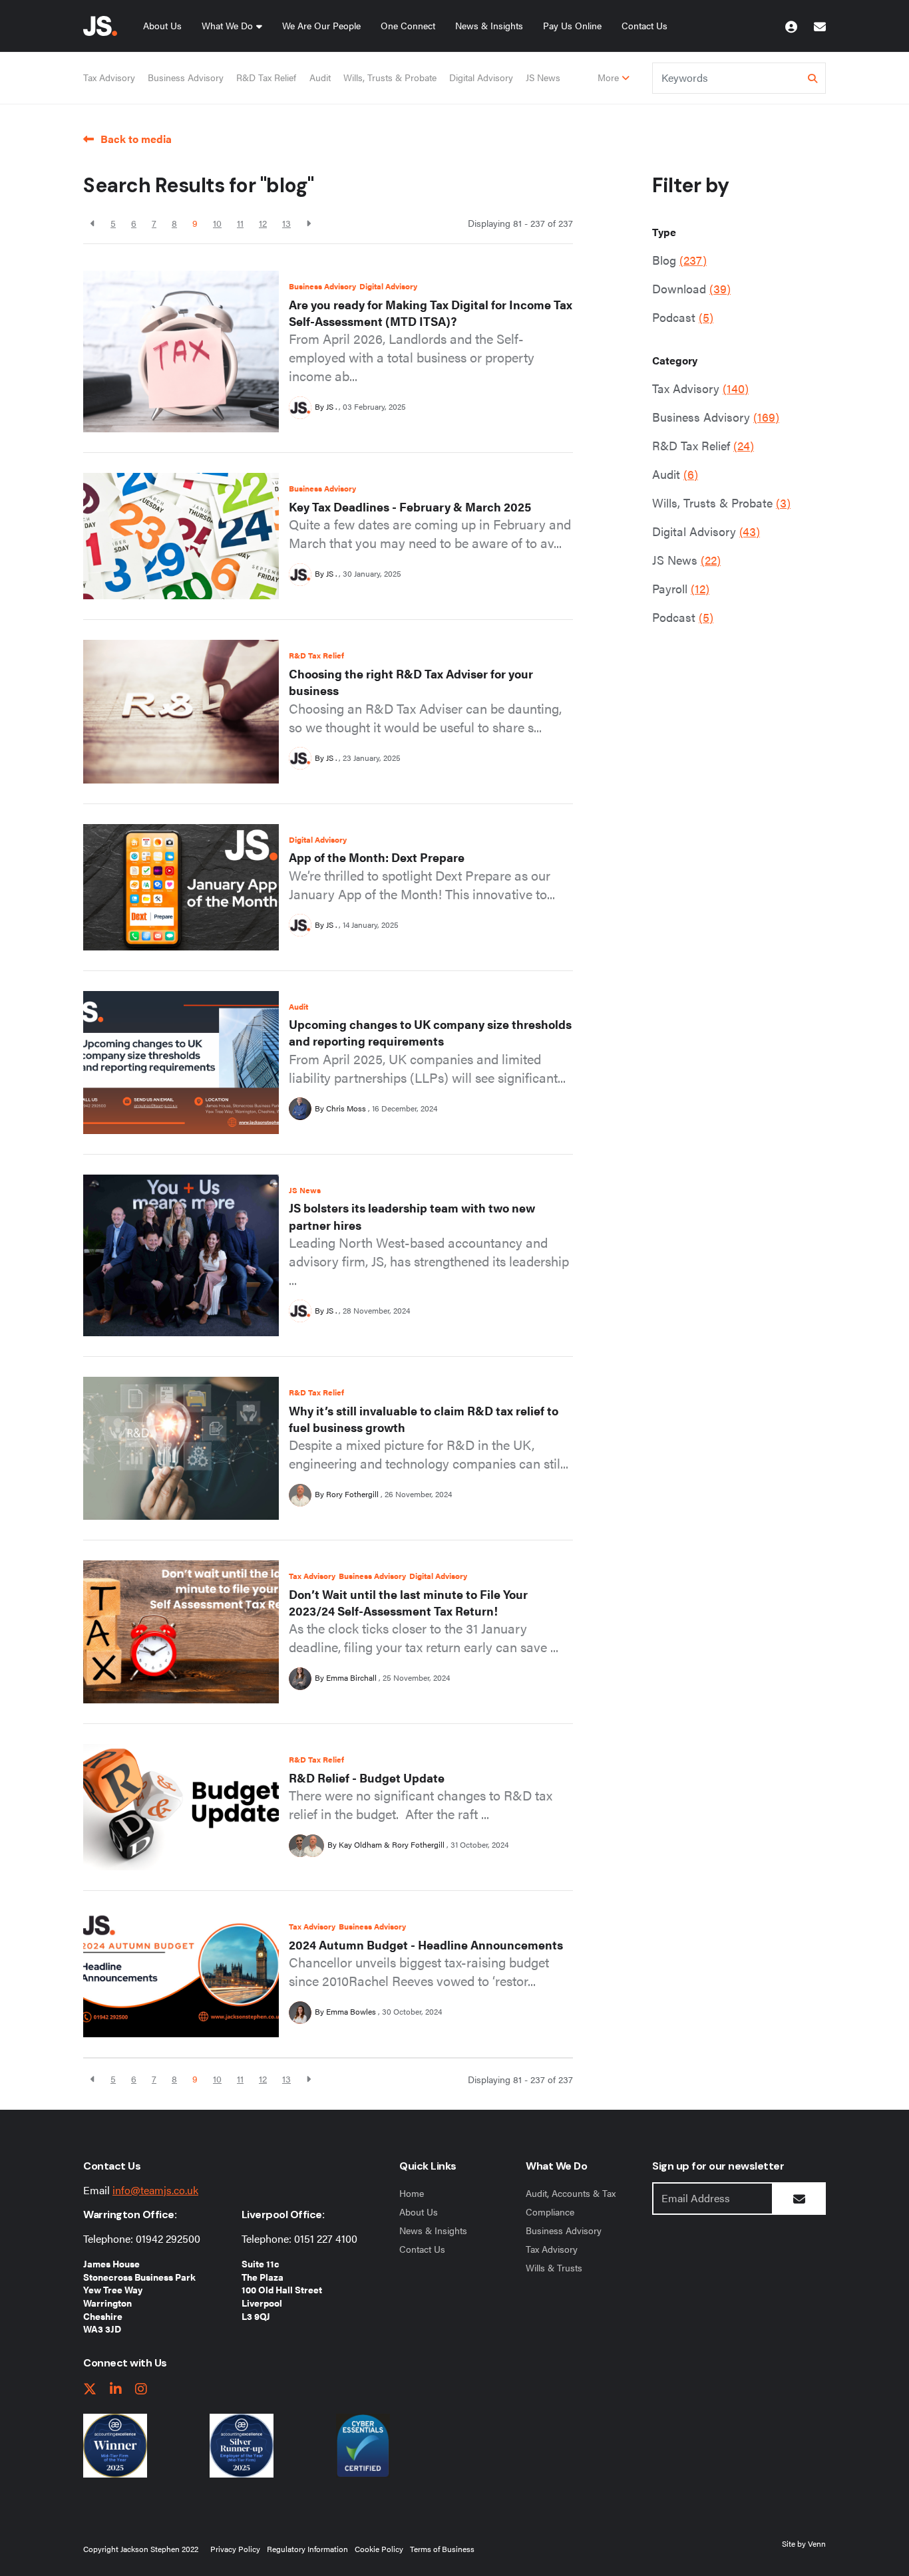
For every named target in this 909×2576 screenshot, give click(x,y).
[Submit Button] (799, 2199)
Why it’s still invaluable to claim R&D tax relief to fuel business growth (424, 1419)
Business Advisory (186, 77)
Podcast (683, 317)
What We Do (227, 25)
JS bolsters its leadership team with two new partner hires (412, 1216)
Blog (679, 260)
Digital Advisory (481, 77)
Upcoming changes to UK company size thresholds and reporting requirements (430, 1032)
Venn (817, 2543)
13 (286, 223)
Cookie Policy (379, 2549)
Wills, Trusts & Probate (390, 77)
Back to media (136, 139)
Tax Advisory (109, 77)
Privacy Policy (235, 2549)
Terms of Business (442, 2549)
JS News (543, 77)
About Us (162, 25)
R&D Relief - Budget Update (367, 1778)
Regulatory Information (307, 2549)
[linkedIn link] (116, 2389)
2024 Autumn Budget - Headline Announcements (426, 1944)
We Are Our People (321, 25)
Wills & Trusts (554, 2267)
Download (691, 288)
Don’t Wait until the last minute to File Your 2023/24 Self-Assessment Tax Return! (408, 1602)
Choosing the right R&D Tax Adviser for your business (411, 682)
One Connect (408, 25)
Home (412, 2193)
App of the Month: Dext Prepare (377, 857)
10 (217, 223)
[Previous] (93, 223)
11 (240, 223)
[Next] (308, 223)
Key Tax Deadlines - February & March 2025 (410, 506)
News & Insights (489, 25)
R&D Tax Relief (266, 77)
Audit (320, 77)
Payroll (681, 588)
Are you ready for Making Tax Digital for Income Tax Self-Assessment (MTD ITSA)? (431, 313)
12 (263, 223)
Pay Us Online (572, 25)
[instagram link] (141, 2389)
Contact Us (644, 25)
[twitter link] (90, 2389)
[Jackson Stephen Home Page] (100, 26)
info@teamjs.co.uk (155, 2190)
